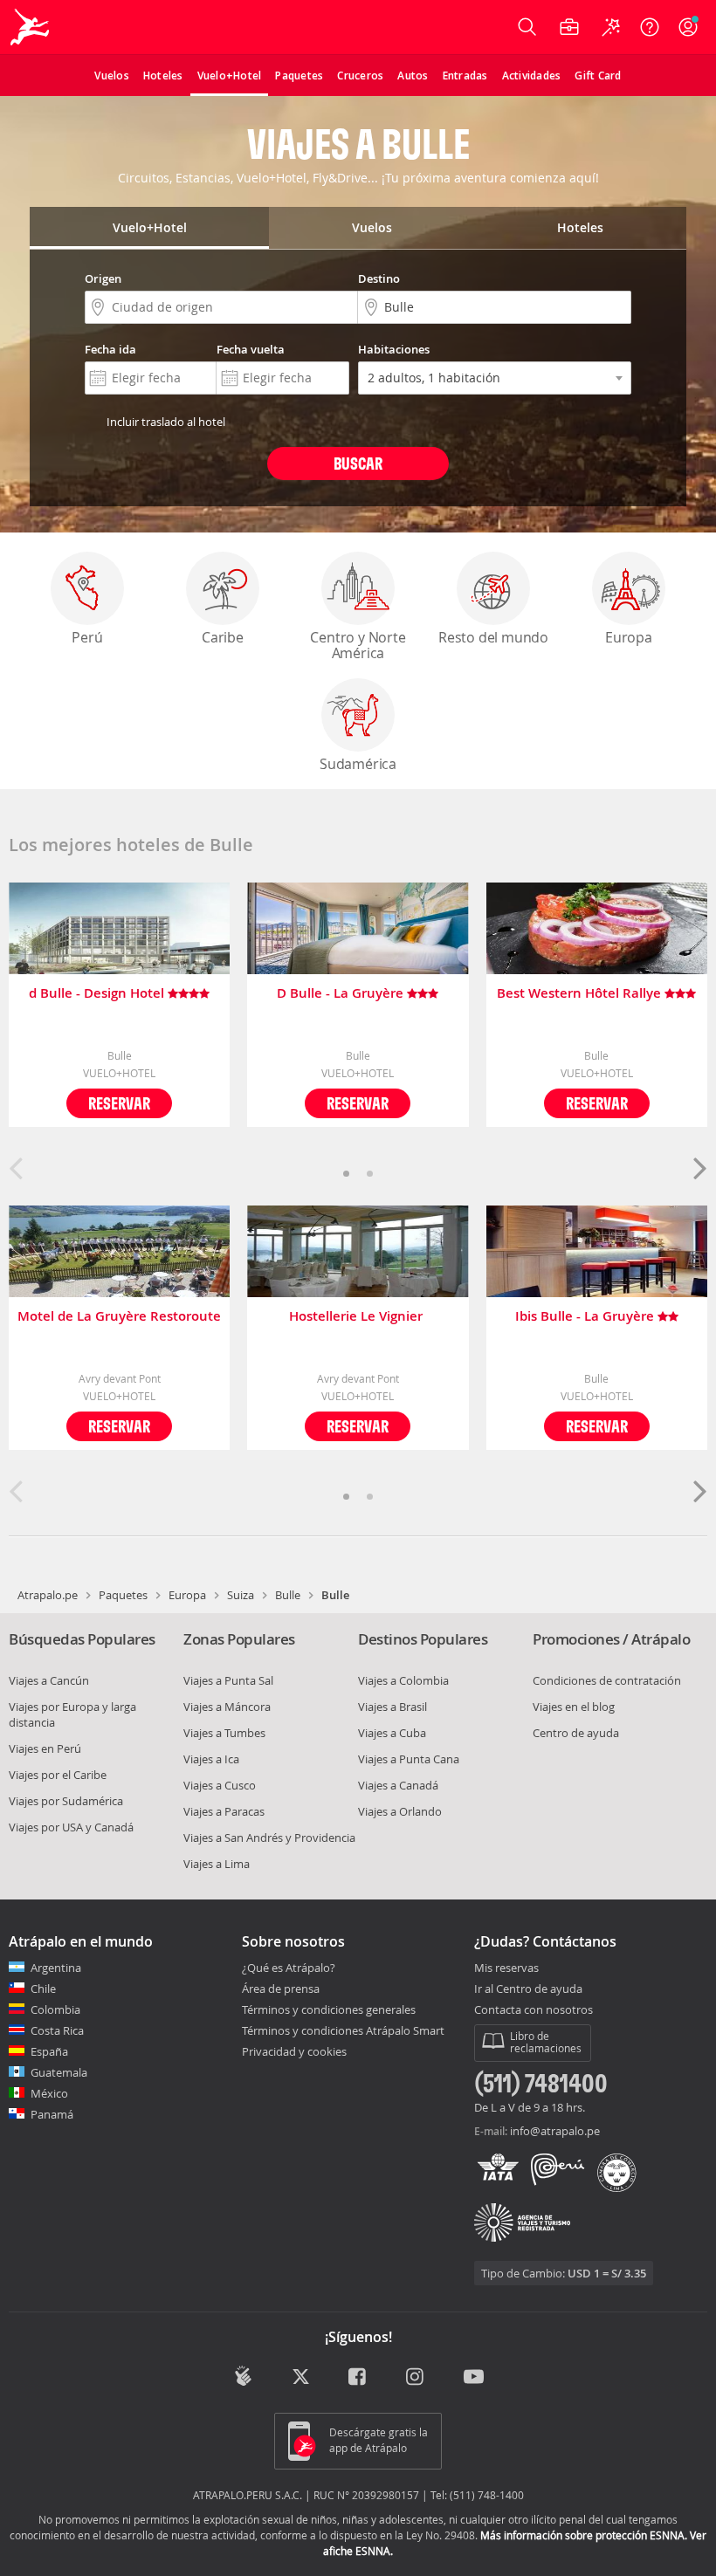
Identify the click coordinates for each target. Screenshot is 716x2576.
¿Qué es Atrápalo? (289, 1968)
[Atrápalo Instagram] (416, 2378)
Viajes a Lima (217, 1864)
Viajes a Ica (211, 1759)
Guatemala (59, 2072)
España (49, 2051)
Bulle (288, 1595)
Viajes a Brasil (392, 1707)
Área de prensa (281, 1989)
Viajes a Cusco (220, 1785)
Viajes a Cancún (49, 1680)
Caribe (223, 637)
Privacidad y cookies (294, 2051)
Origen (103, 278)
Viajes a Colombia (403, 1680)
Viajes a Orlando (400, 1811)
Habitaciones (394, 349)
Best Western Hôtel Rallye (581, 994)
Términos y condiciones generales (329, 2009)
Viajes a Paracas (224, 1811)
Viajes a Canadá (398, 1785)
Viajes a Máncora (227, 1707)
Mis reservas (506, 1968)
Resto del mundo (493, 637)
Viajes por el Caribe (58, 1775)
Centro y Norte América (358, 645)
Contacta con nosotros (534, 2010)
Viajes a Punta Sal (228, 1680)
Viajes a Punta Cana (409, 1759)
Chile (43, 1989)
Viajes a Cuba (392, 1733)
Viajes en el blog (574, 1707)
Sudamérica (358, 764)
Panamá (52, 2114)
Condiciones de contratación (607, 1680)
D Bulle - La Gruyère (342, 994)
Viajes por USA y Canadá (71, 1827)
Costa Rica (57, 2030)
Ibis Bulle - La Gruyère (586, 1317)
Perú (87, 637)
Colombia (55, 2009)
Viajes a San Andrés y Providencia (269, 1838)
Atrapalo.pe (48, 1595)
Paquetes (123, 1595)
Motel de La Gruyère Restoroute (119, 1317)
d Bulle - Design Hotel (98, 994)
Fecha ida (110, 349)
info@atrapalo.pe (555, 2131)
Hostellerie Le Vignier (358, 1317)
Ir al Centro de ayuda (528, 1989)
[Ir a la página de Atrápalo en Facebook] (358, 2378)
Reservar (119, 1103)
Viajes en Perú (45, 1748)
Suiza (241, 1595)
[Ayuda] (650, 27)
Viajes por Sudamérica (66, 1801)
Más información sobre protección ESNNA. (584, 2535)
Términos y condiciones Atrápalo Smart (343, 2030)
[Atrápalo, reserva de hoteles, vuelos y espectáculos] (31, 27)
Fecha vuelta (251, 349)
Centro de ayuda (576, 1733)
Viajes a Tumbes (224, 1733)
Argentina (56, 1968)
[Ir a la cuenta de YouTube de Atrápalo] (474, 2378)
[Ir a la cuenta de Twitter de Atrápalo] (301, 2378)
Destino (379, 278)
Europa (629, 637)
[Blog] (243, 2376)
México (49, 2093)
